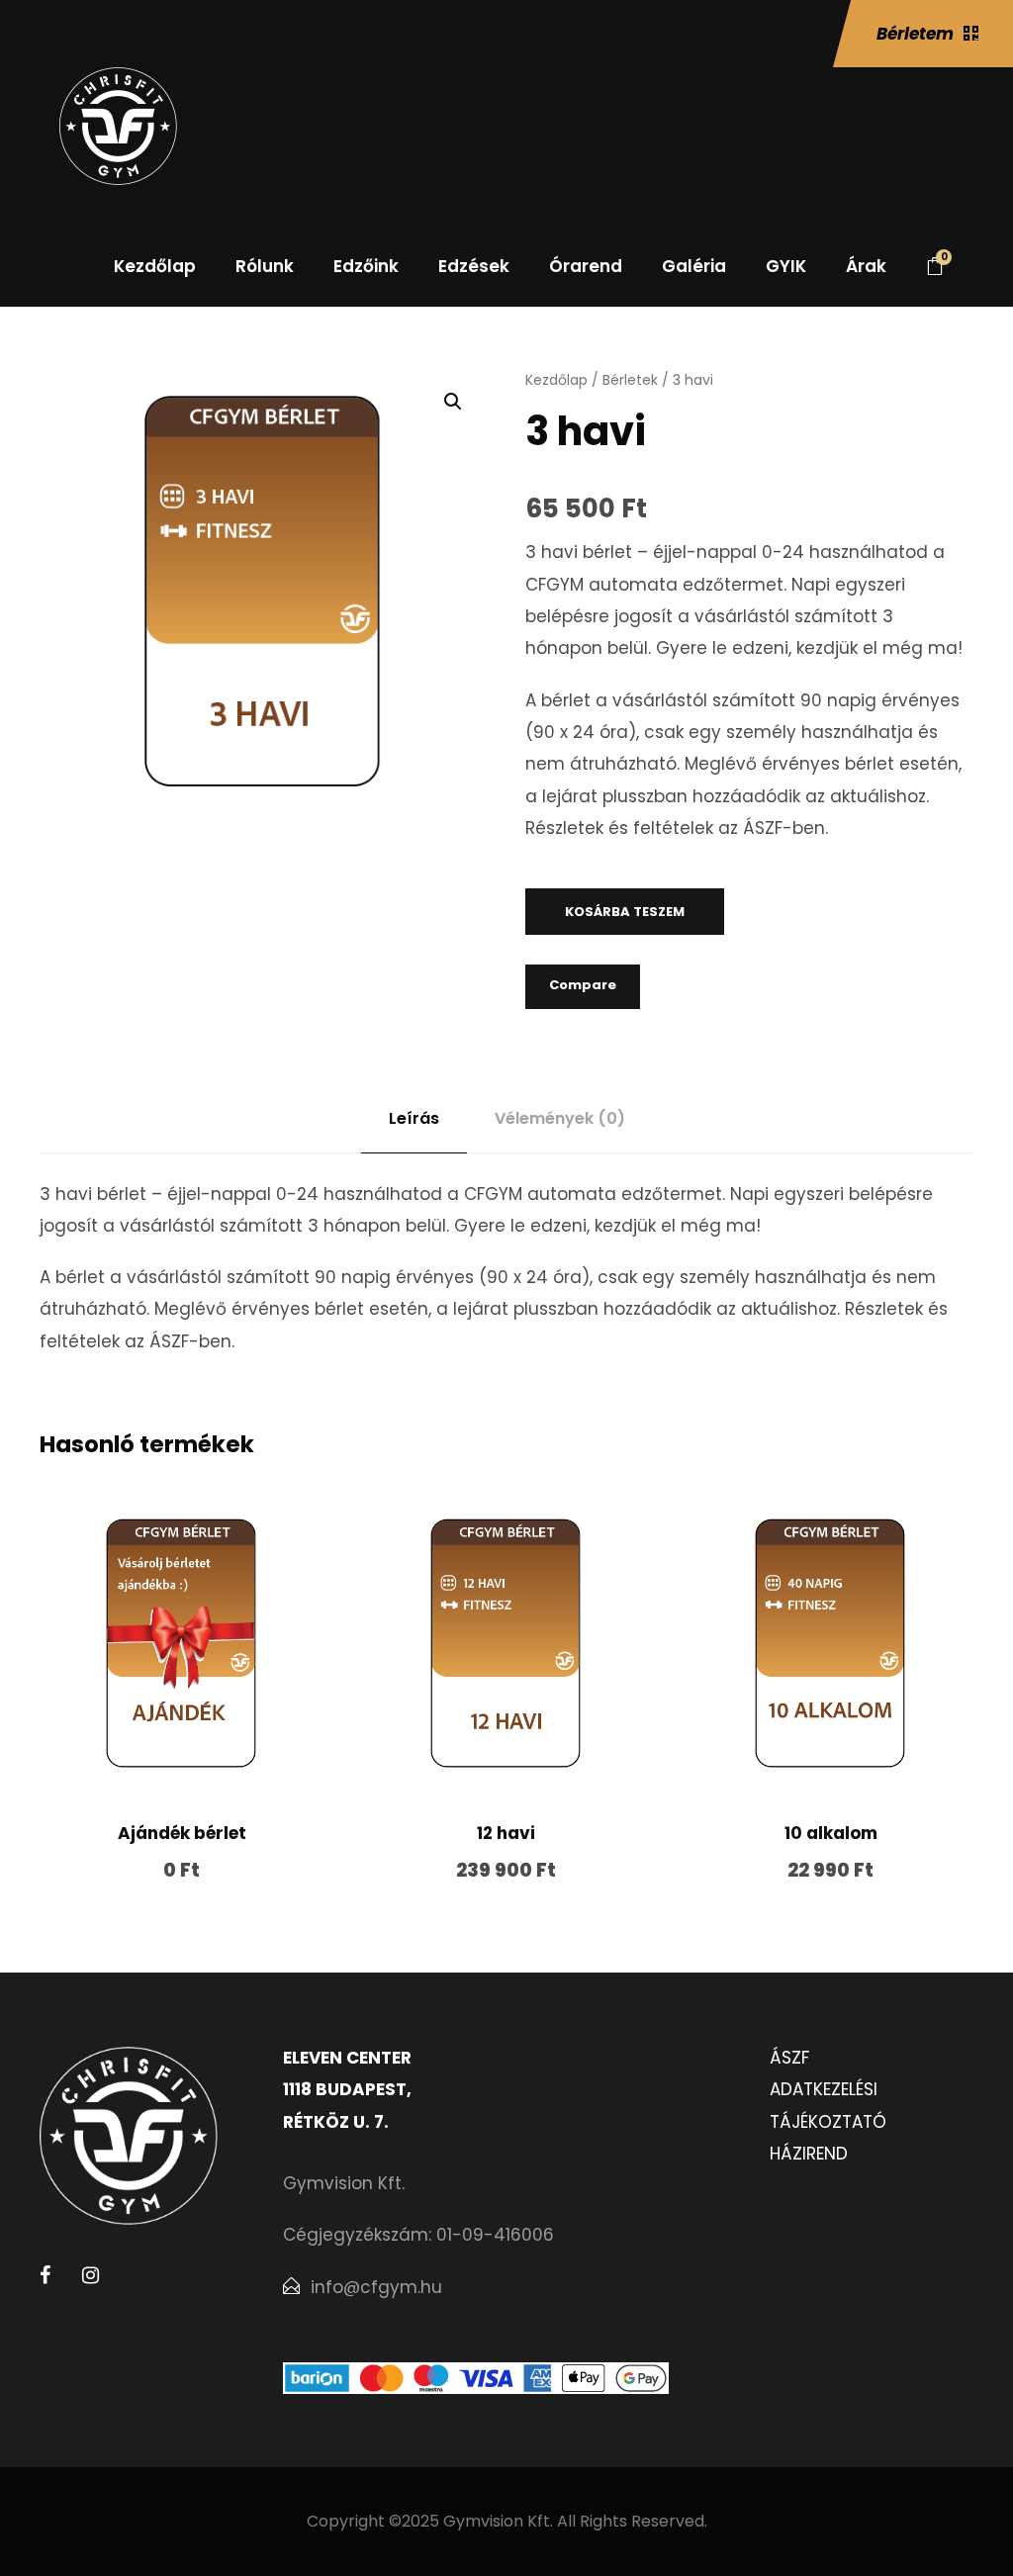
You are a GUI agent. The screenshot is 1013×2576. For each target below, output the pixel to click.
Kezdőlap (155, 266)
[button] (453, 402)
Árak (866, 266)
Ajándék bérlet (182, 1833)
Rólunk (265, 266)
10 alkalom (831, 1833)
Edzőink (366, 266)
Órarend (586, 266)
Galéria (694, 266)
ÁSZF (789, 2058)
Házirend (809, 2154)
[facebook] (45, 2275)
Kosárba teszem (625, 912)
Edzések (474, 266)
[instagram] (91, 2275)
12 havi (506, 1833)
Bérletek (630, 380)
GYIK (786, 266)
